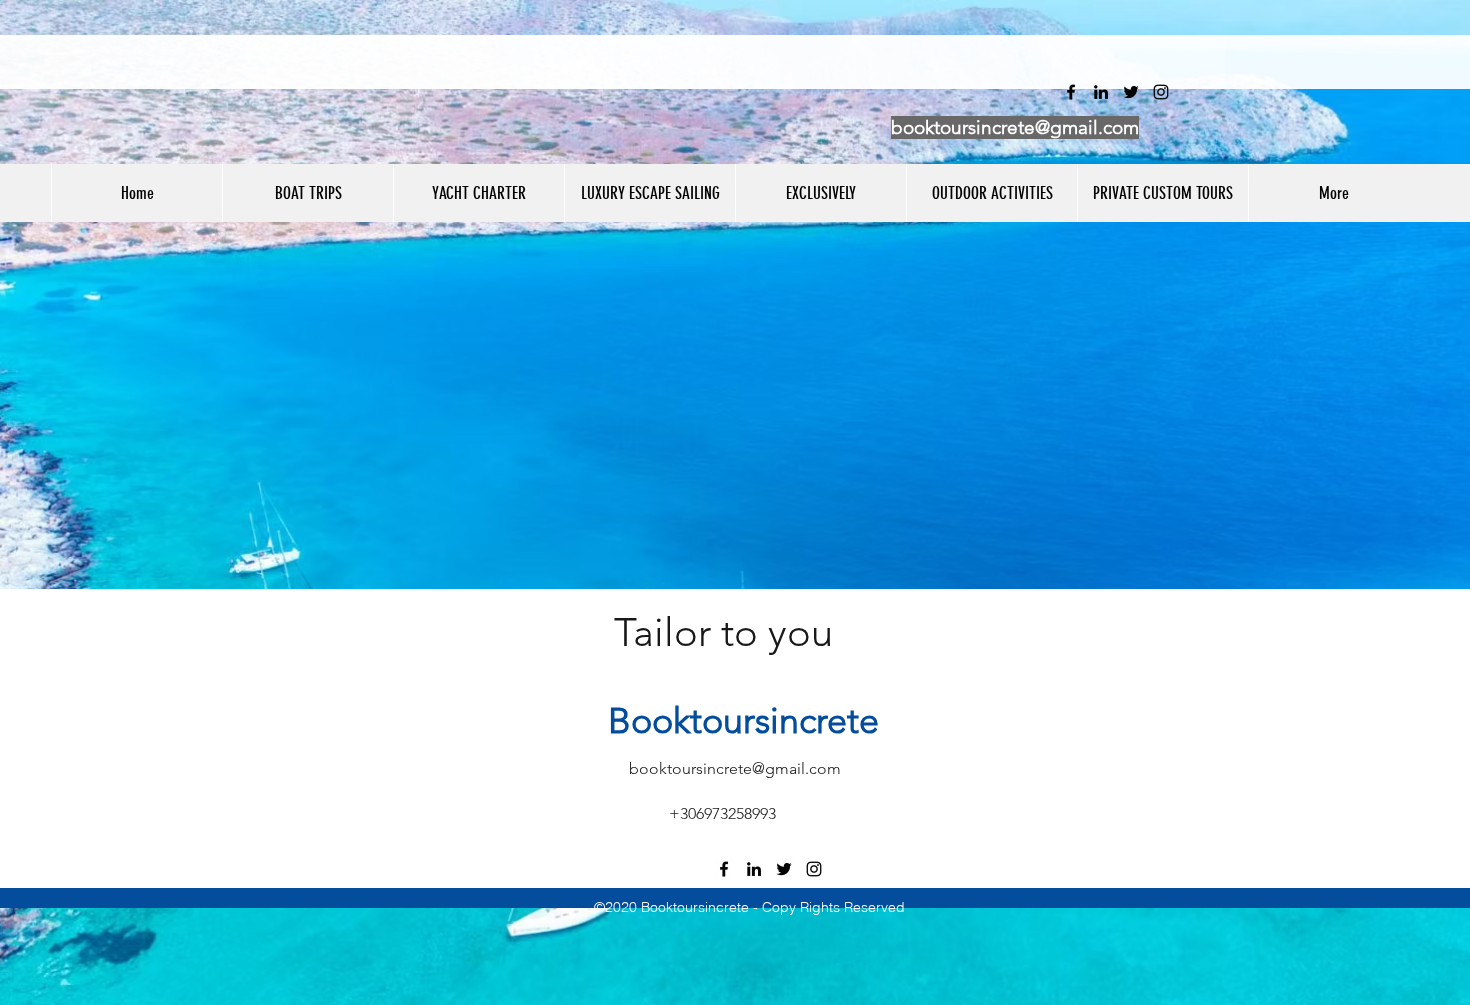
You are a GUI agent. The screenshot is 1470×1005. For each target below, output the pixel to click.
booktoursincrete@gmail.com (1015, 127)
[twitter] (784, 869)
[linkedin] (754, 869)
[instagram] (814, 869)
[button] (307, 193)
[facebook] (724, 869)
